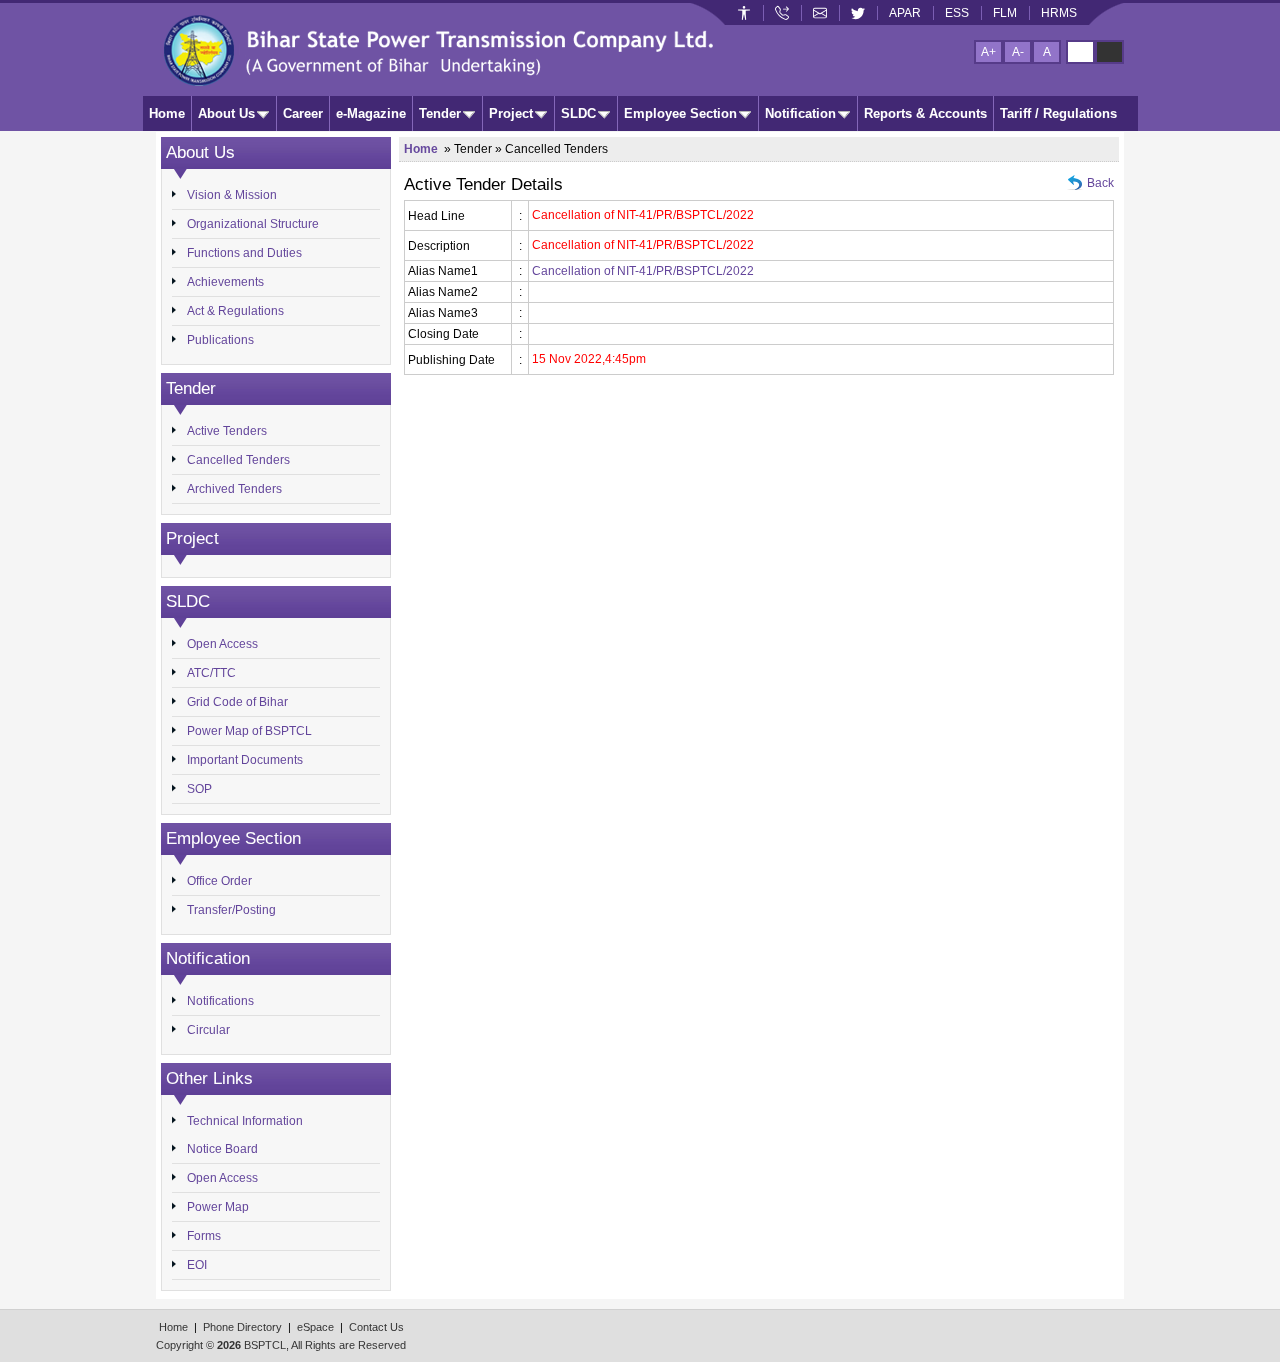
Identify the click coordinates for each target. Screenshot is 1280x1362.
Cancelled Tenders (238, 460)
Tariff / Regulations (1058, 113)
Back (1100, 183)
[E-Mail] (820, 13)
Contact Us (376, 1327)
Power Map (218, 1207)
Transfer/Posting (231, 910)
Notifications (220, 1001)
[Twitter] (858, 13)
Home (167, 113)
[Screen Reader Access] (744, 13)
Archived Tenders (234, 489)
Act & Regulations (235, 311)
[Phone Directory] (782, 13)
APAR (905, 13)
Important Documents (245, 760)
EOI (197, 1265)
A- (1018, 52)
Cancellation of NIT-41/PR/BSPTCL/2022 (643, 271)
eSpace (315, 1327)
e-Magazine (371, 113)
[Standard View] (1080, 52)
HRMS (1059, 13)
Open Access (222, 644)
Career (303, 113)
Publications (220, 340)
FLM (1005, 13)
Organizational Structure (253, 224)
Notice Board (222, 1149)
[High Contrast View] (1109, 52)
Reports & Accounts (925, 113)
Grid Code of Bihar (237, 702)
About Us (226, 113)
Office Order (219, 881)
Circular (208, 1030)
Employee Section (680, 113)
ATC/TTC (211, 673)
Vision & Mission (232, 195)
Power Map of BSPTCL (249, 731)
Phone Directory (242, 1327)
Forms (204, 1236)
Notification (800, 113)
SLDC (578, 113)
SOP (199, 789)
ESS (957, 13)
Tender (440, 113)
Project (511, 113)
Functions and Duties (244, 253)
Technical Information (245, 1121)
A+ (988, 52)
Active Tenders (227, 431)
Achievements (225, 282)
